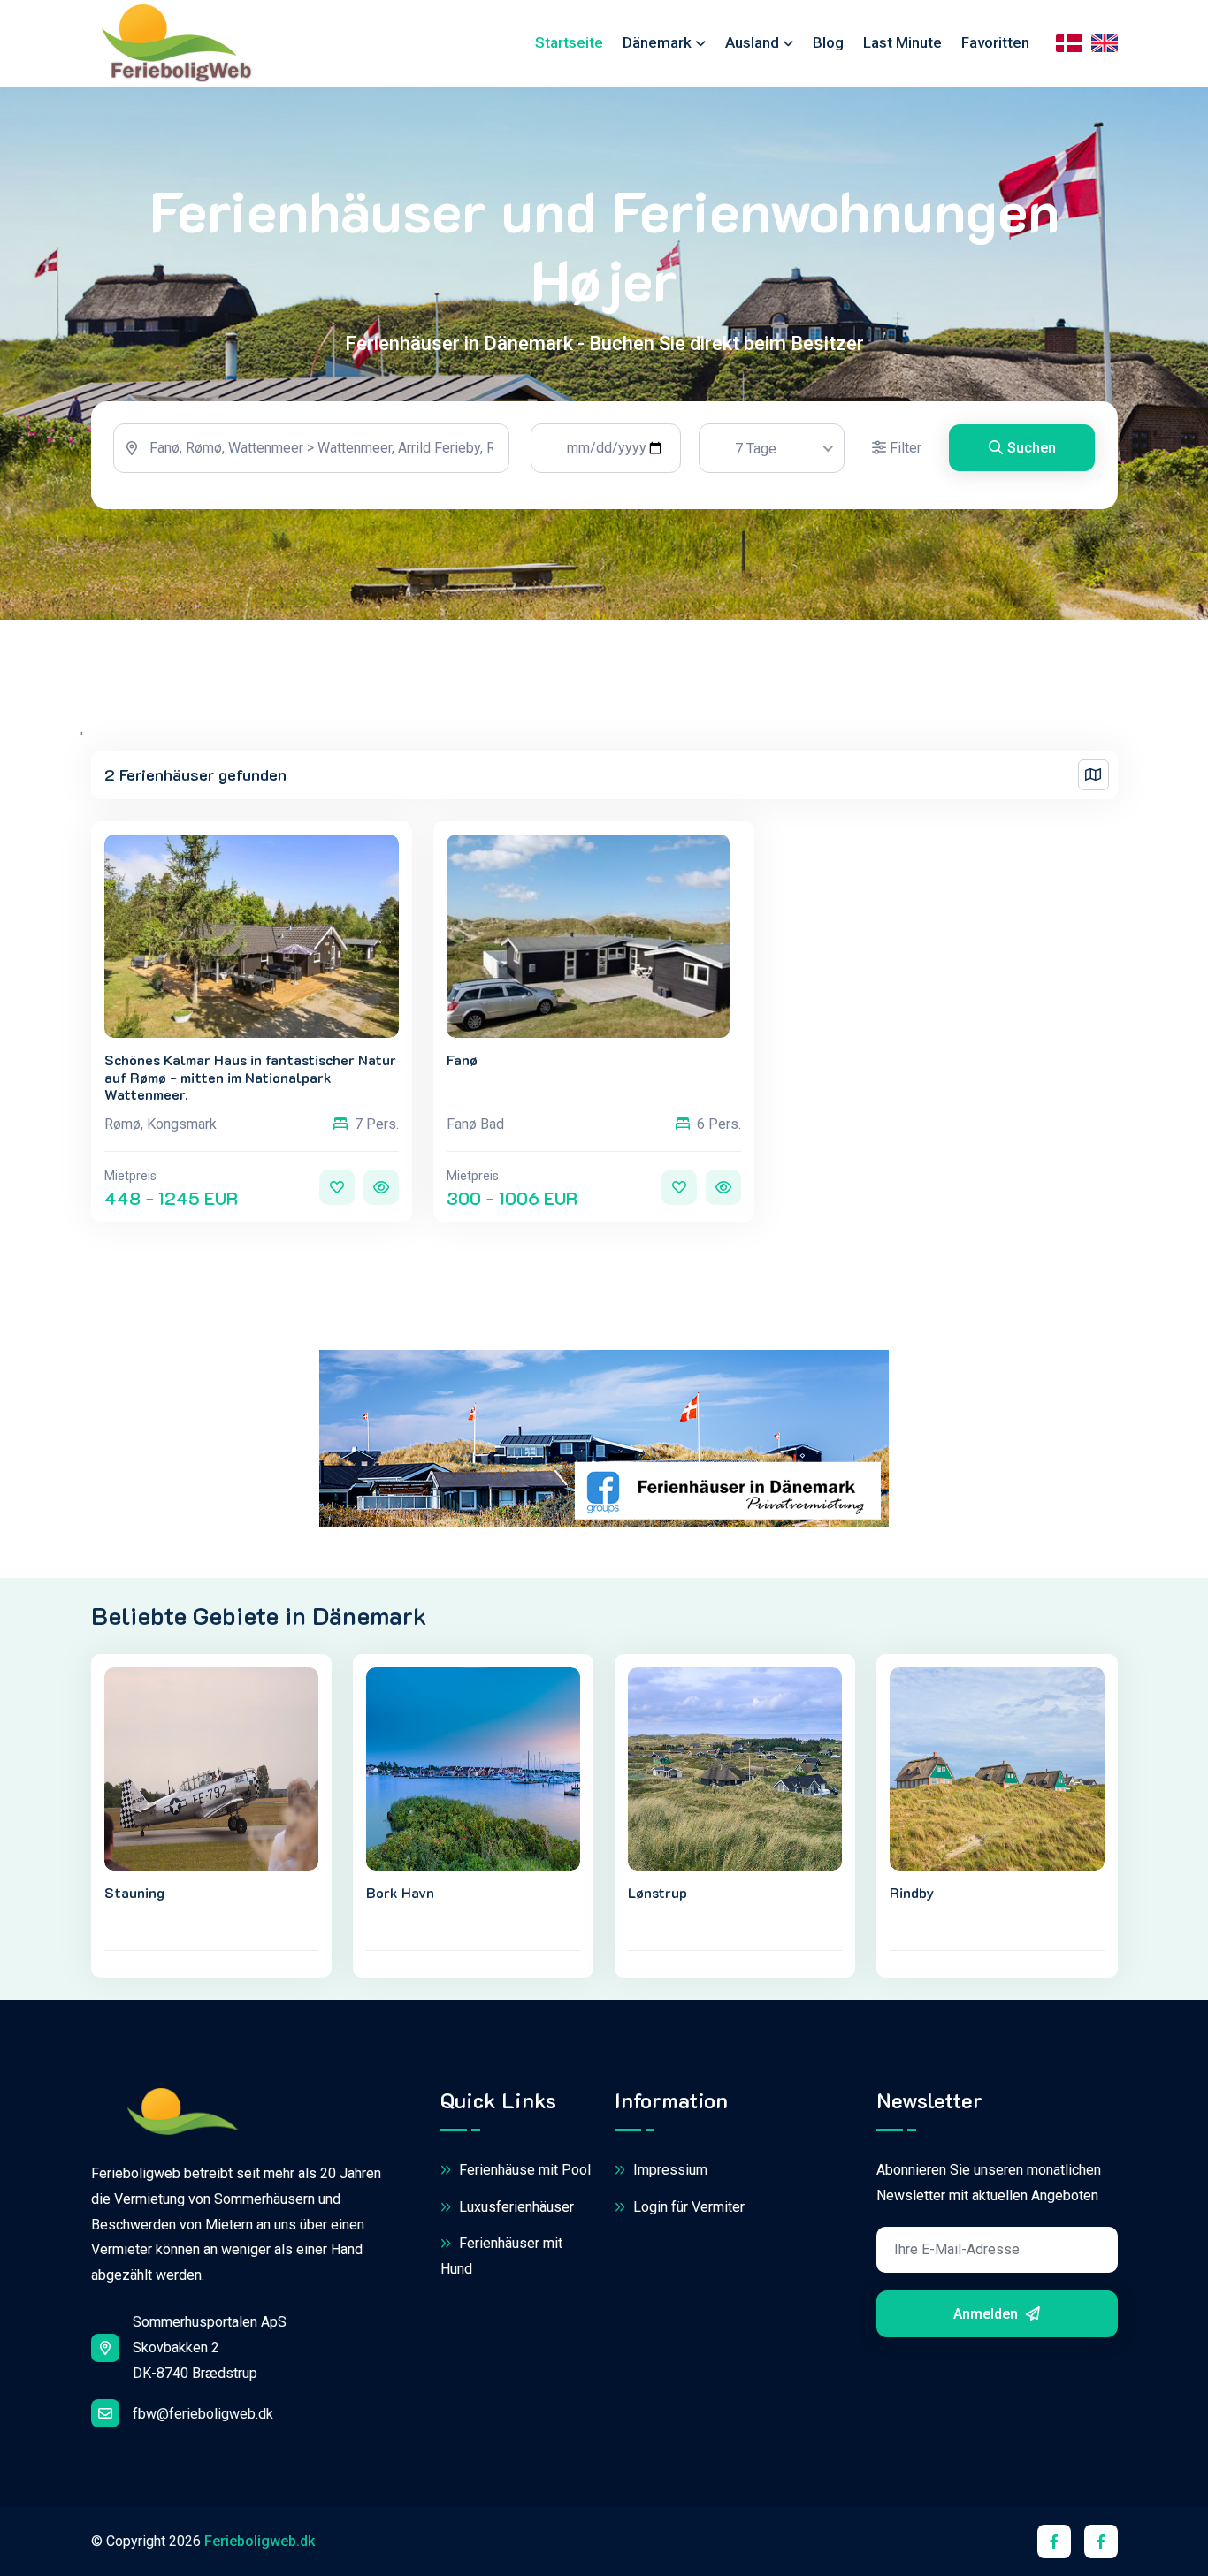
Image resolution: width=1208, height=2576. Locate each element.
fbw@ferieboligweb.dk (203, 2414)
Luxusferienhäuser (515, 2207)
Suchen (1032, 448)
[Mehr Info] (381, 1187)
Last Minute (902, 42)
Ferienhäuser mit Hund (501, 2256)
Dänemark (657, 42)
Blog (828, 42)
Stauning (134, 1892)
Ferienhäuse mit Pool (523, 2170)
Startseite (569, 42)
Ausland (752, 42)
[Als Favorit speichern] (337, 1187)
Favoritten (995, 42)
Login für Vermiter (687, 2207)
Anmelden (987, 2314)
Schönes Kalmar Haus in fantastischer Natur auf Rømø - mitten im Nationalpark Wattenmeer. (250, 1077)
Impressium (669, 2170)
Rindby (912, 1892)
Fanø (462, 1059)
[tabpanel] (604, 455)
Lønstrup (658, 1892)
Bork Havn (400, 1892)
